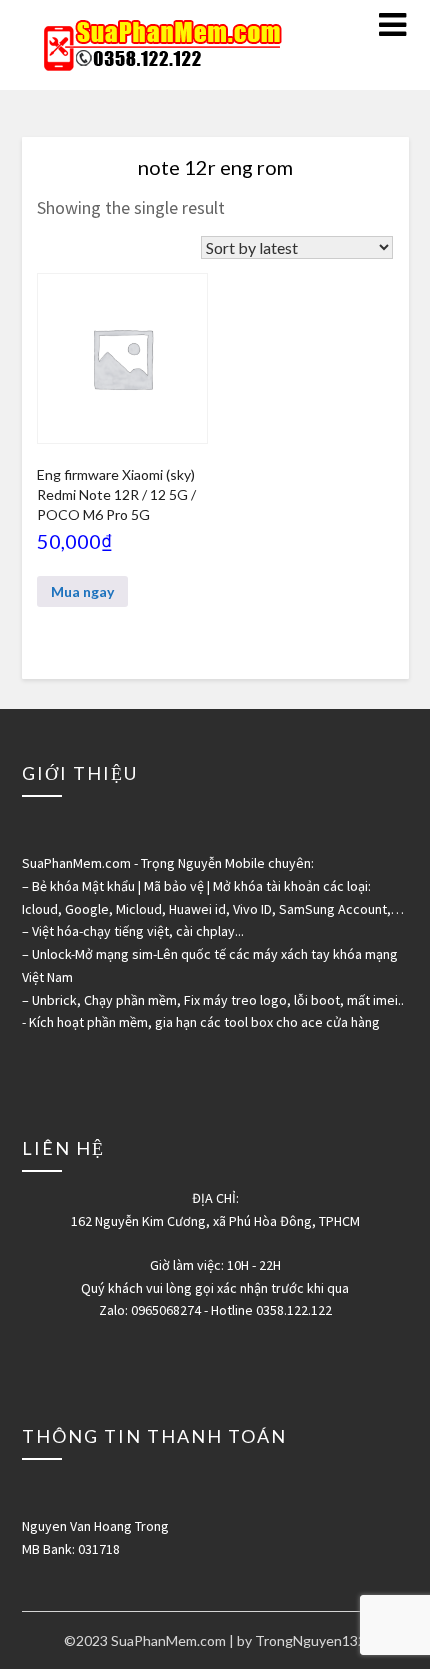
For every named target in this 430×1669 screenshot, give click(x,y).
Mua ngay (82, 591)
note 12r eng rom (215, 167)
